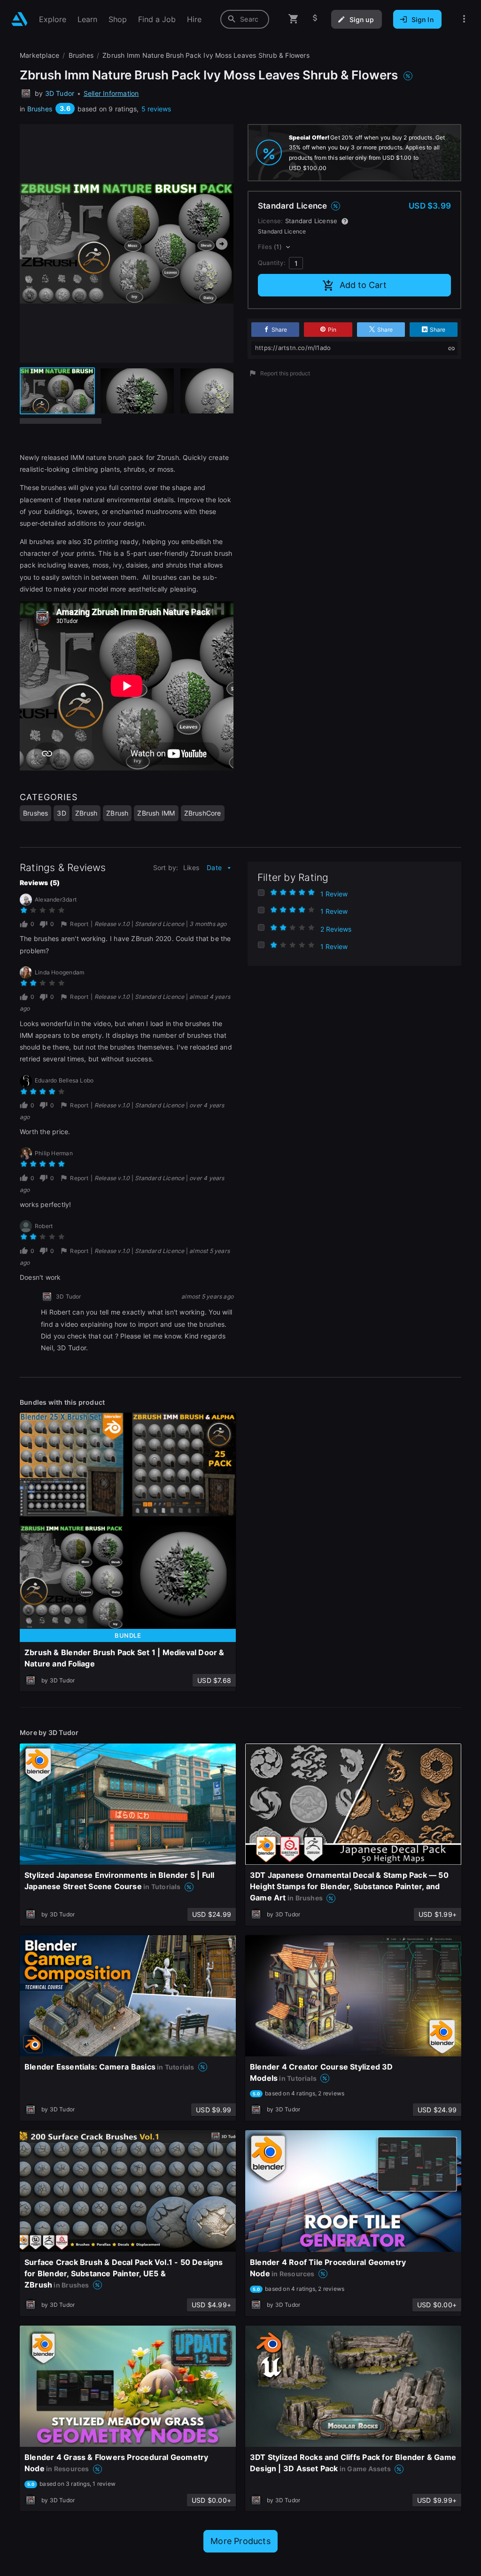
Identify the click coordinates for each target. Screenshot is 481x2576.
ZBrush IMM (156, 813)
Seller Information (111, 93)
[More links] (464, 19)
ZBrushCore (203, 813)
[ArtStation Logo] (19, 19)
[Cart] (294, 19)
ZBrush (86, 813)
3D (61, 813)
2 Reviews (336, 929)
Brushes (40, 109)
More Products (240, 2541)
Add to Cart (363, 285)
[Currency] (315, 19)
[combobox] (245, 19)
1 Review (334, 894)
